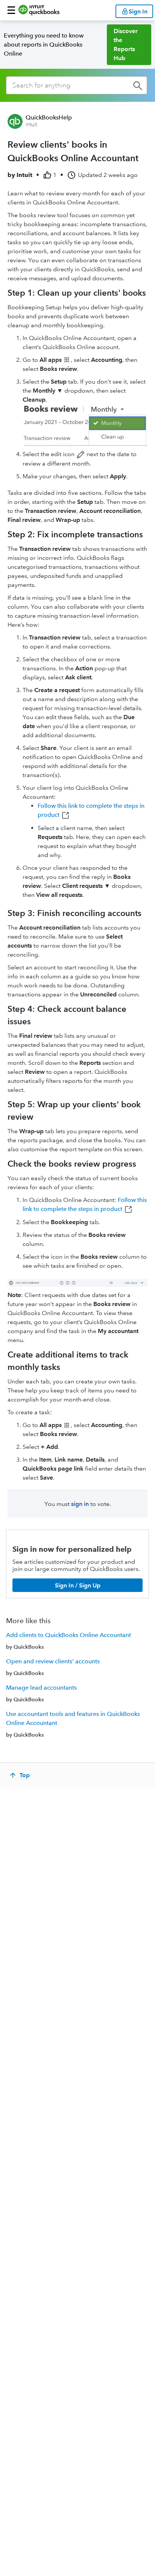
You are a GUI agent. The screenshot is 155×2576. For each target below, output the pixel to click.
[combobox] (77, 85)
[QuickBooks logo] (39, 10)
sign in (80, 1504)
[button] (11, 10)
